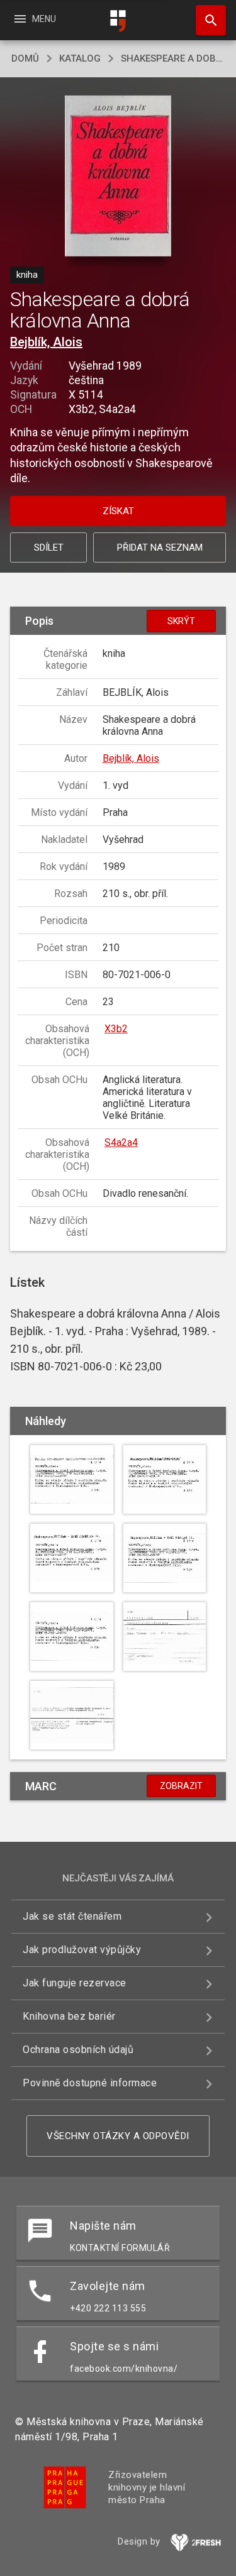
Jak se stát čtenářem (72, 1916)
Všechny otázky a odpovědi (118, 2136)
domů (25, 58)
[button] (118, 177)
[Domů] (118, 21)
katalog (80, 58)
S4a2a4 (121, 1142)
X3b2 (116, 1029)
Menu (34, 19)
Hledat (206, 20)
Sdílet (49, 548)
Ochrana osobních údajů (78, 2050)
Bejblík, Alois (46, 342)
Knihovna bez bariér (69, 2016)
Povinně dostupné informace (90, 2083)
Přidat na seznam (160, 548)
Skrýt (181, 621)
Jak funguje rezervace (75, 1983)
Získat (118, 511)
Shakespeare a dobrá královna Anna (173, 58)
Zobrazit (181, 1786)
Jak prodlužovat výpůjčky (82, 1950)
